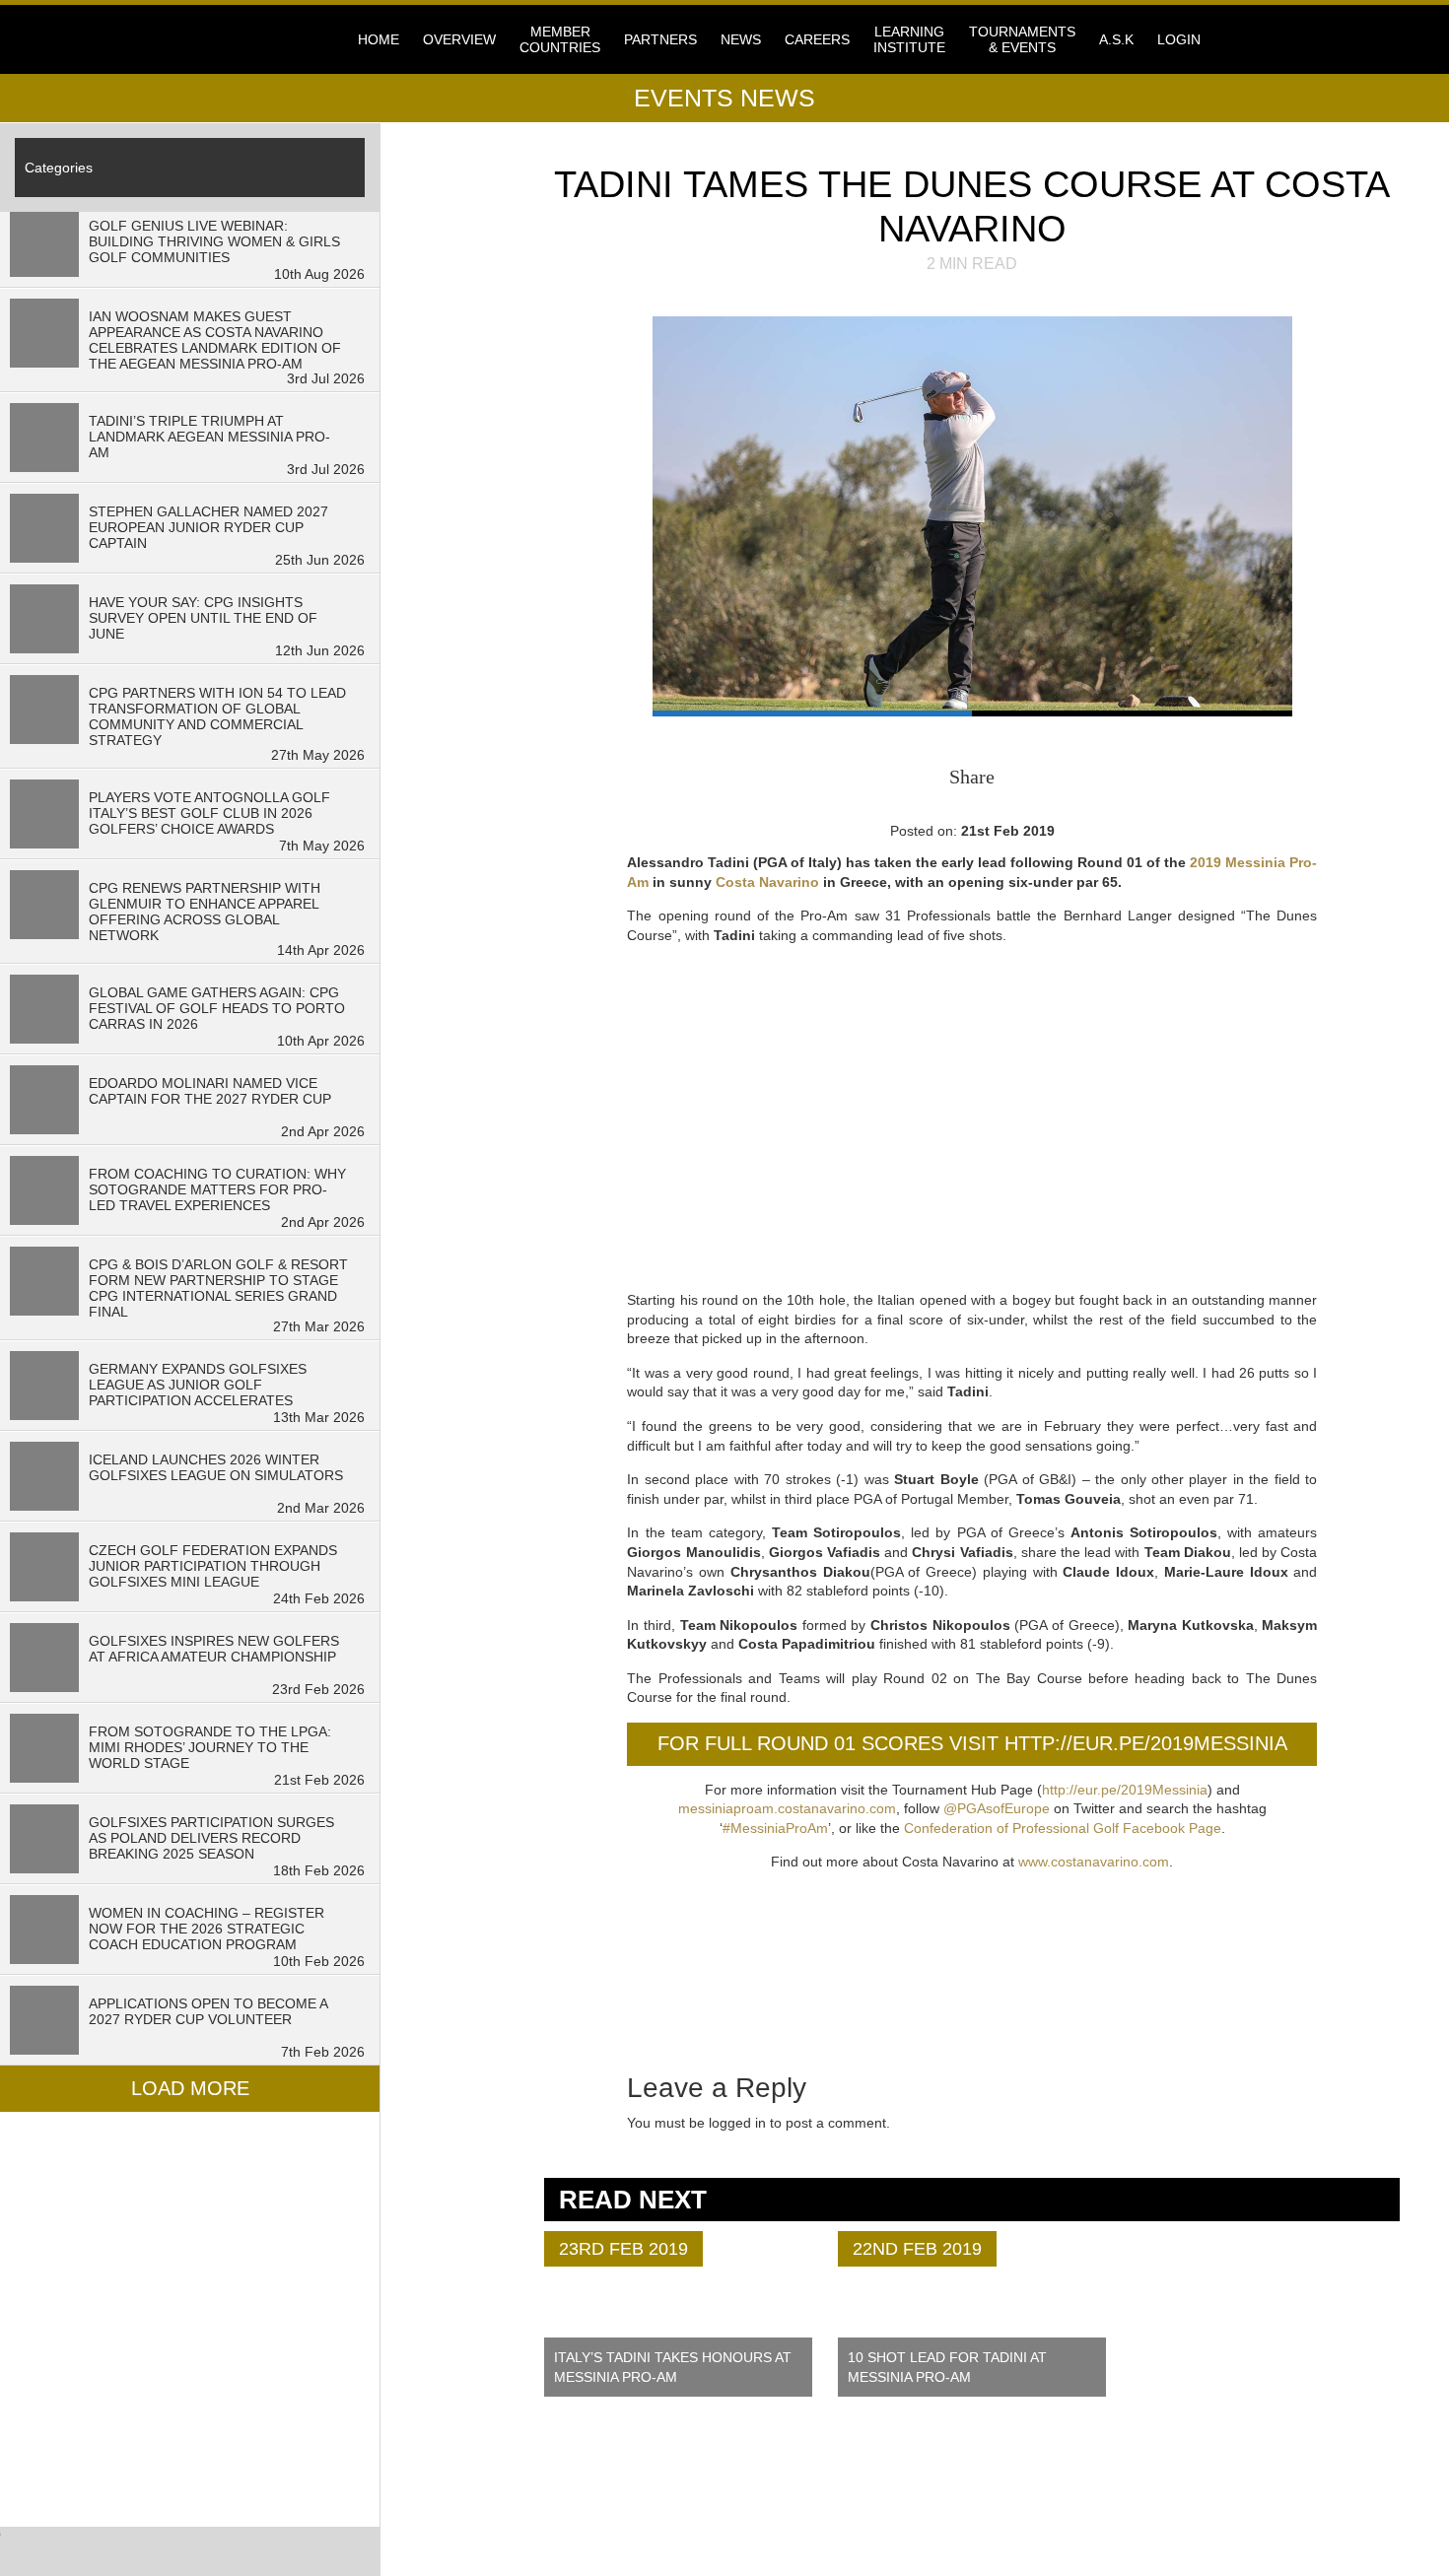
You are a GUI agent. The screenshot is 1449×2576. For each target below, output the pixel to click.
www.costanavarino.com (1094, 1862)
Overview (459, 39)
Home (379, 39)
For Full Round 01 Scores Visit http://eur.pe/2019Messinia (972, 1743)
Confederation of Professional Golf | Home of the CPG (301, 39)
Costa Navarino (767, 882)
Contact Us (528, 2492)
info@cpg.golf (794, 2494)
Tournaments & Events (1022, 39)
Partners (660, 39)
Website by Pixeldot (1136, 2520)
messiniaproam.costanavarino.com (787, 1808)
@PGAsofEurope (997, 1808)
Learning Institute (909, 39)
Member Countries (560, 39)
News (741, 39)
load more (190, 2088)
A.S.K (1116, 39)
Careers (817, 39)
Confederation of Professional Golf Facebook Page (1063, 1828)
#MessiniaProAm (775, 1828)
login (1179, 39)
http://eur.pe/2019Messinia (1125, 1790)
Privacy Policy (541, 2506)
